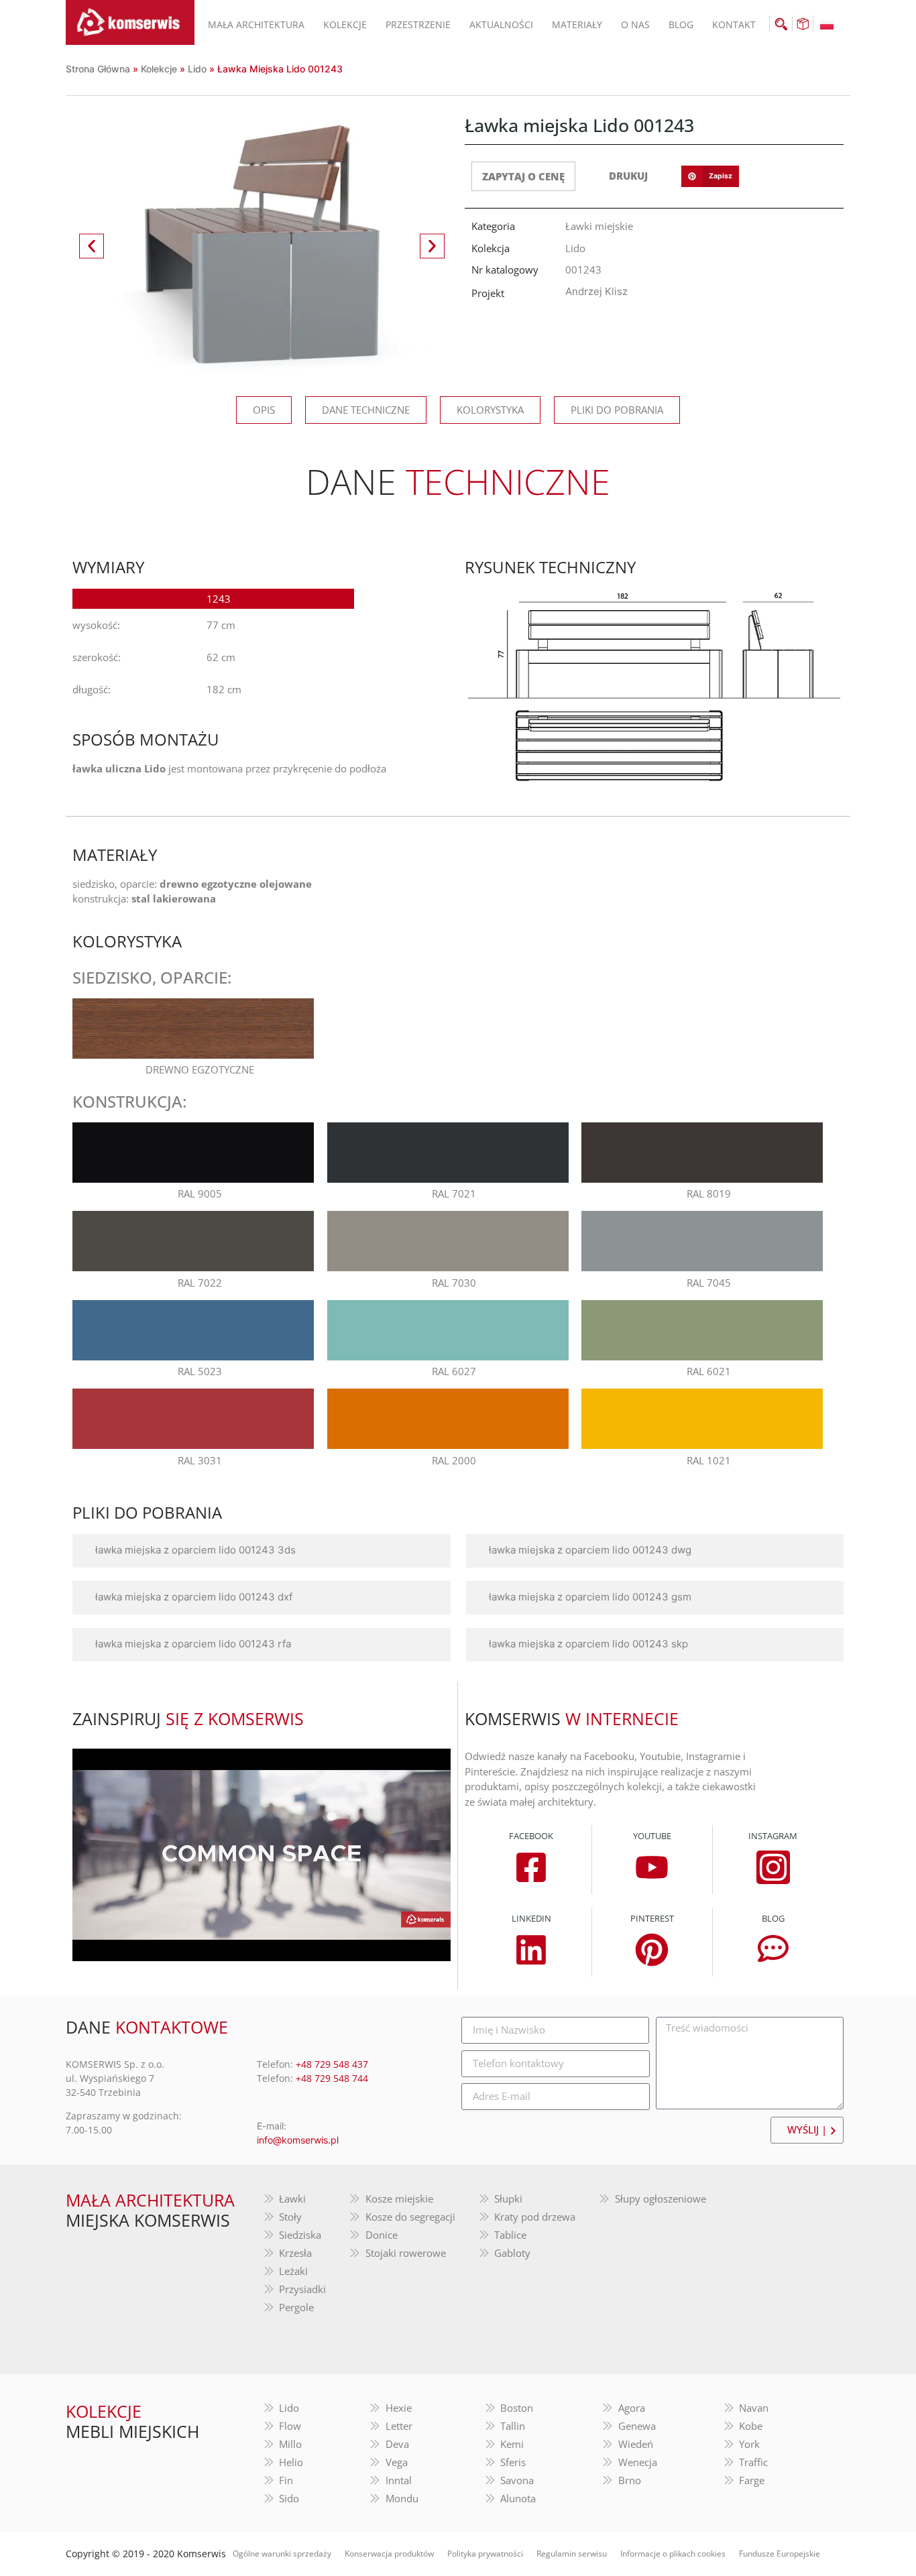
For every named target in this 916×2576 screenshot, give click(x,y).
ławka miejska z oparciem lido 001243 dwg (590, 1550)
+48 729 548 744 (332, 2078)
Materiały (577, 24)
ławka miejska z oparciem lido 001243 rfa (193, 1644)
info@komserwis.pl (298, 2140)
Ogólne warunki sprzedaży (282, 2554)
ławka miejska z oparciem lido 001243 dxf (194, 1597)
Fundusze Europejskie (780, 2554)
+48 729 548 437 (332, 2064)
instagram (773, 1836)
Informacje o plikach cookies (673, 2554)
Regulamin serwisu (572, 2554)
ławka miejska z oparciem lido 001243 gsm (590, 1597)
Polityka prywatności (485, 2554)
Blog (681, 24)
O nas (635, 24)
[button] (92, 246)
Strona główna (98, 69)
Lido (197, 69)
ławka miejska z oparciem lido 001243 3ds (195, 1550)
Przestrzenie (418, 24)
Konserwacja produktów (389, 2554)
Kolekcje (345, 24)
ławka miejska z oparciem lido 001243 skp (588, 1644)
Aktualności (501, 24)
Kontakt (734, 24)
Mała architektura (256, 24)
